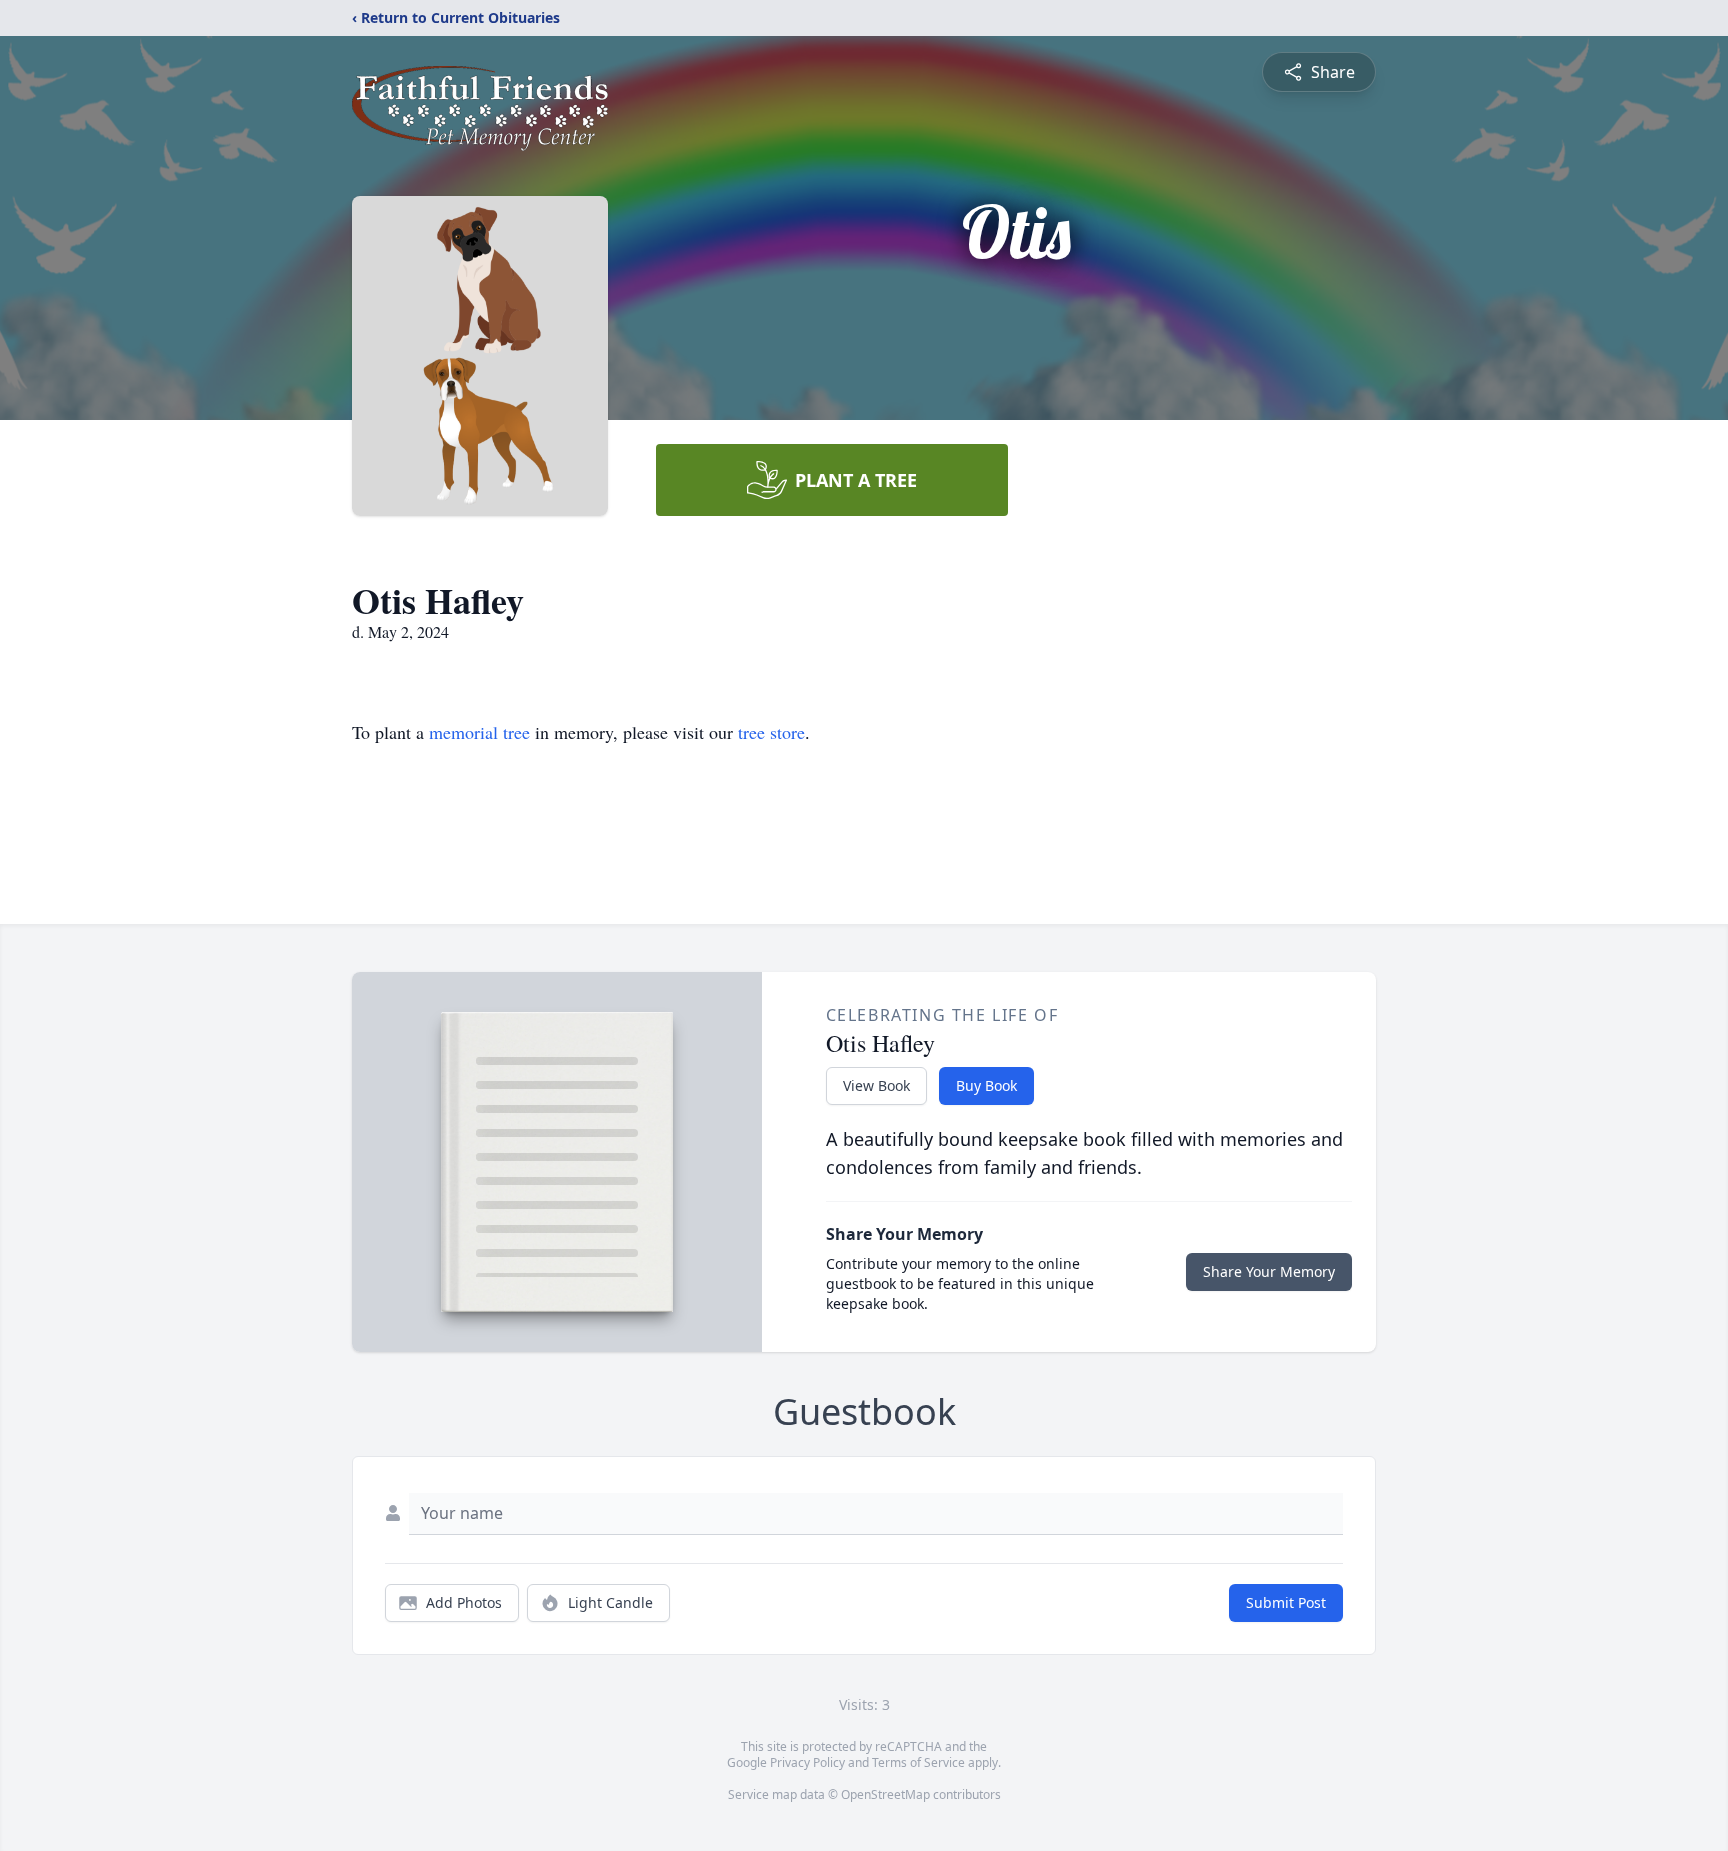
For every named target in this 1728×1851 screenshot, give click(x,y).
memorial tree (479, 732)
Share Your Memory (1269, 1271)
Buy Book (986, 1085)
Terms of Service (918, 1762)
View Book (876, 1085)
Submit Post (1286, 1602)
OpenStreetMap (885, 1794)
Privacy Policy (807, 1762)
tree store (771, 732)
